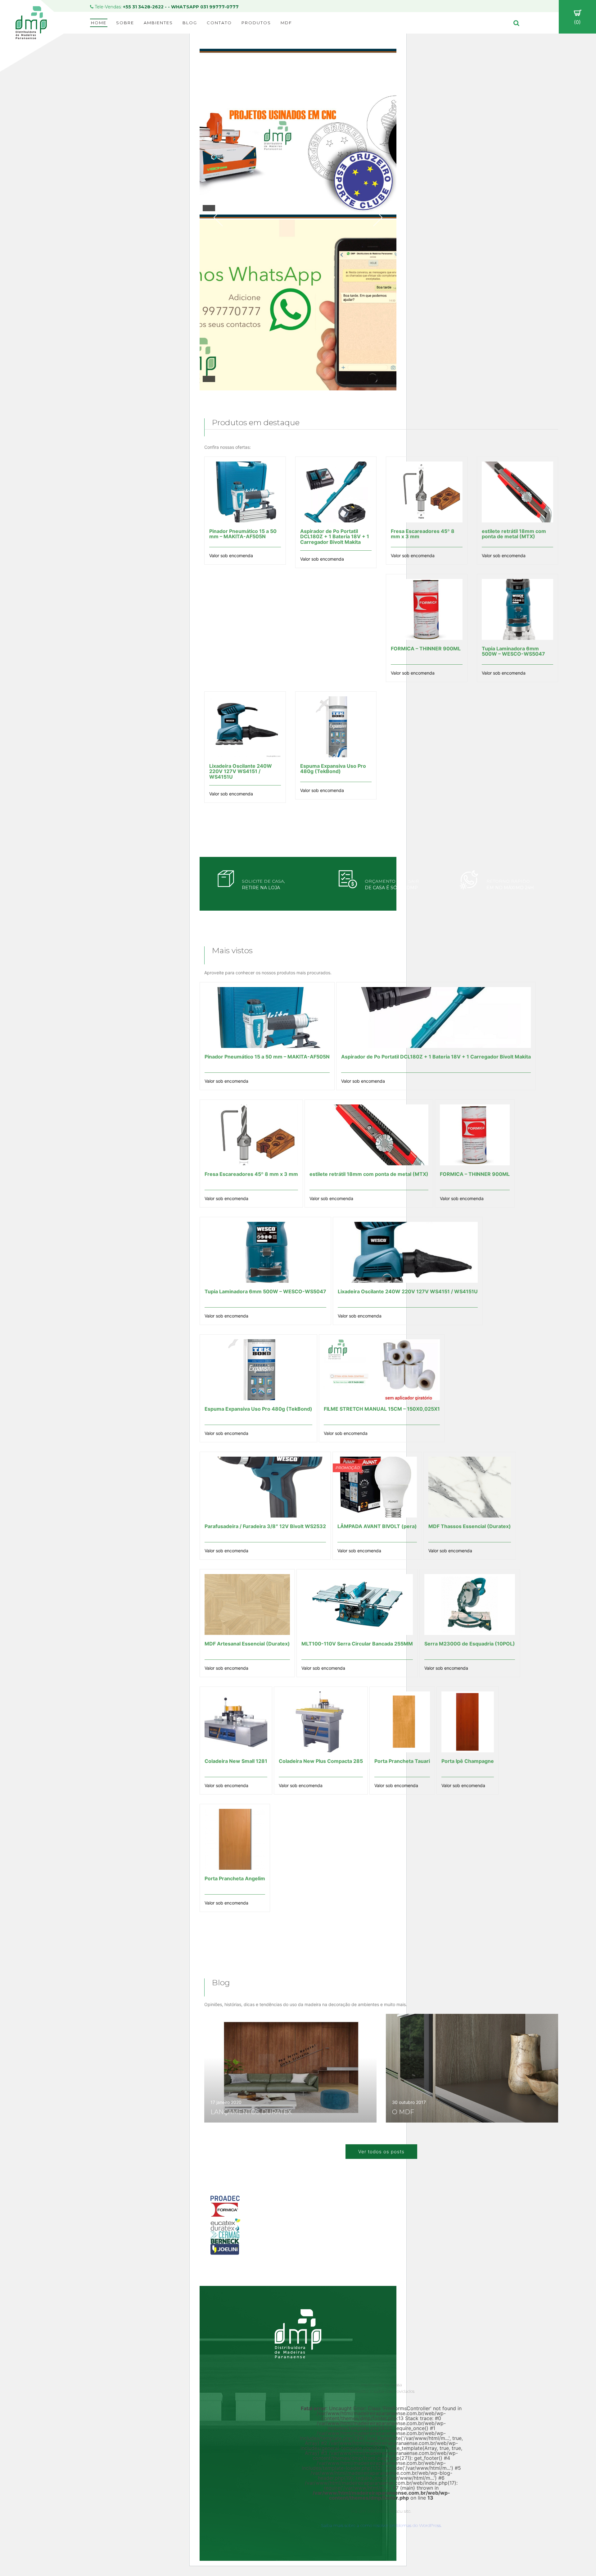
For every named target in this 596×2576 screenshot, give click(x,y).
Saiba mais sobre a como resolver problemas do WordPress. (381, 2525)
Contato (219, 23)
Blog (190, 23)
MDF (286, 23)
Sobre (125, 23)
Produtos (256, 23)
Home (99, 23)
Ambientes (158, 23)
